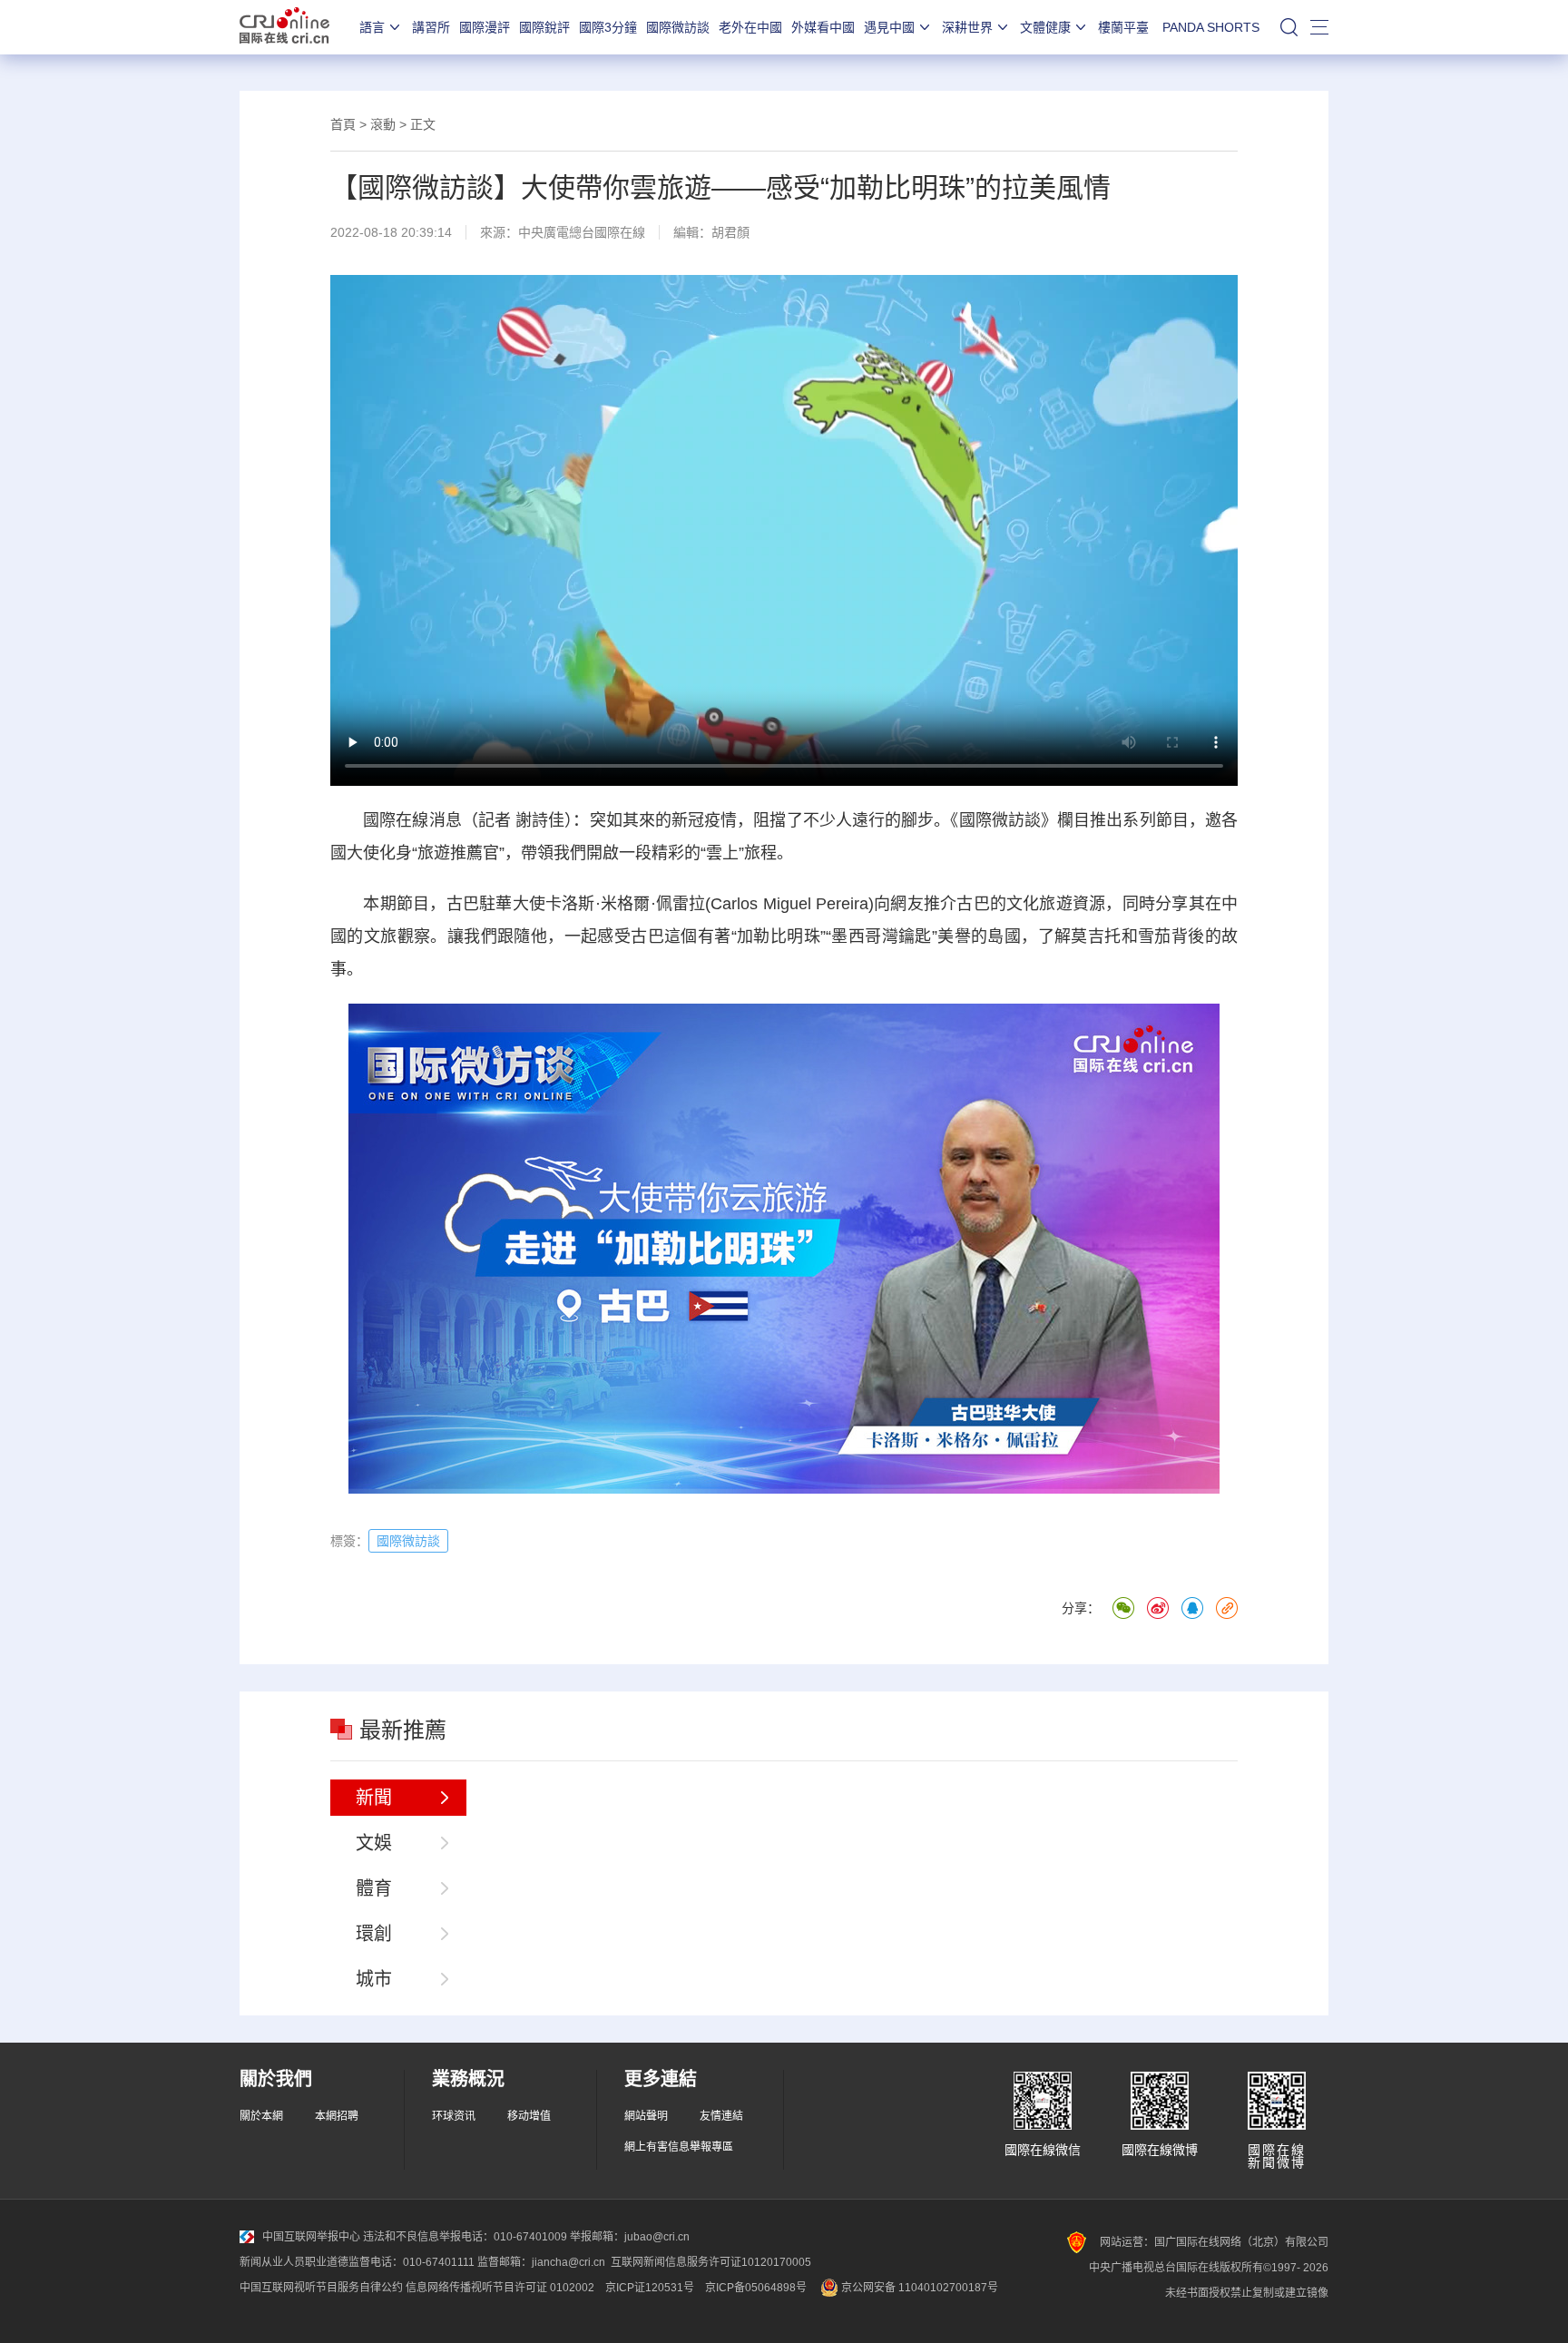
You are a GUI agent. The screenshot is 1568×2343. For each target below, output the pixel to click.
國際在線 (284, 27)
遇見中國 (889, 27)
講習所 (431, 27)
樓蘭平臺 (1123, 27)
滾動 (383, 124)
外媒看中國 (823, 27)
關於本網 (261, 2116)
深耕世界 (967, 27)
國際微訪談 (678, 27)
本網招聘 (337, 2116)
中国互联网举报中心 (311, 2237)
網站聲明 (646, 2116)
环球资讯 (454, 2116)
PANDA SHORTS (1211, 27)
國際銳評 (544, 27)
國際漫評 (485, 27)
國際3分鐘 (608, 27)
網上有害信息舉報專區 (679, 2147)
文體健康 (1045, 27)
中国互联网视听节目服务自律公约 (321, 2288)
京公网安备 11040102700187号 (918, 2288)
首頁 (343, 124)
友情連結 (721, 2116)
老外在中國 (750, 27)
